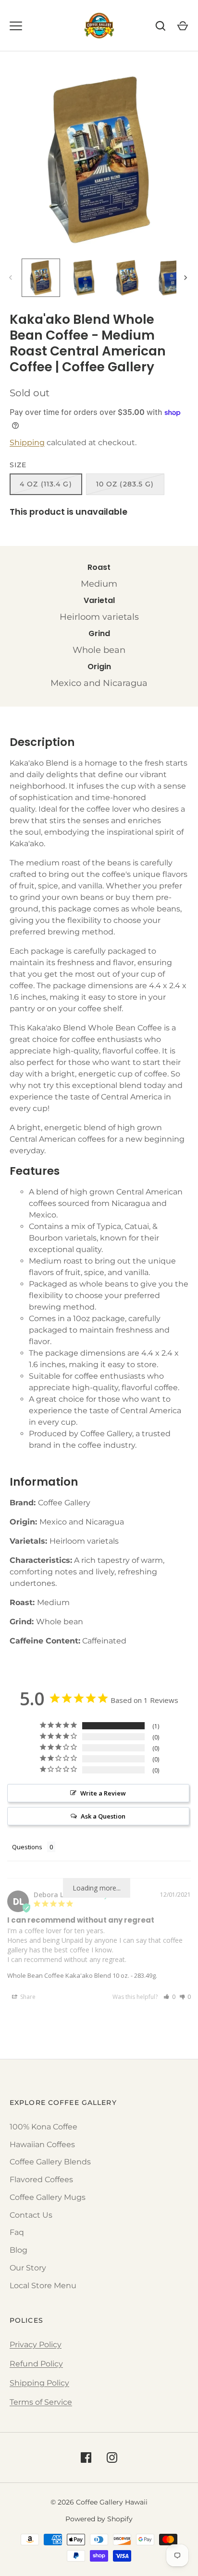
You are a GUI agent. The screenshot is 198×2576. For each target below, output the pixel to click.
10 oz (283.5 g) (125, 484)
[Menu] (16, 26)
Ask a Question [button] (103, 1816)
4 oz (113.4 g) (46, 484)
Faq (17, 2232)
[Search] (161, 26)
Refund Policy (36, 2364)
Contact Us (31, 2215)
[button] (169, 1997)
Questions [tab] (27, 1847)
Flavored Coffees (41, 2180)
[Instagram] (112, 2458)
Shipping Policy (39, 2383)
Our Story (28, 2268)
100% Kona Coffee (43, 2127)
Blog (19, 2250)
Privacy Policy (36, 2345)
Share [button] (27, 1997)
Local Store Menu (43, 2286)
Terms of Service (41, 2402)
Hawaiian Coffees (42, 2145)
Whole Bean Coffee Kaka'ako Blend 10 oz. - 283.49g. (82, 1975)
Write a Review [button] (103, 1793)
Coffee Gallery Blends (50, 2162)
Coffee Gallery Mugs (48, 2197)
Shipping (27, 443)
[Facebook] (86, 2458)
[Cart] (183, 26)
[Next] (186, 278)
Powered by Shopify (99, 2519)
